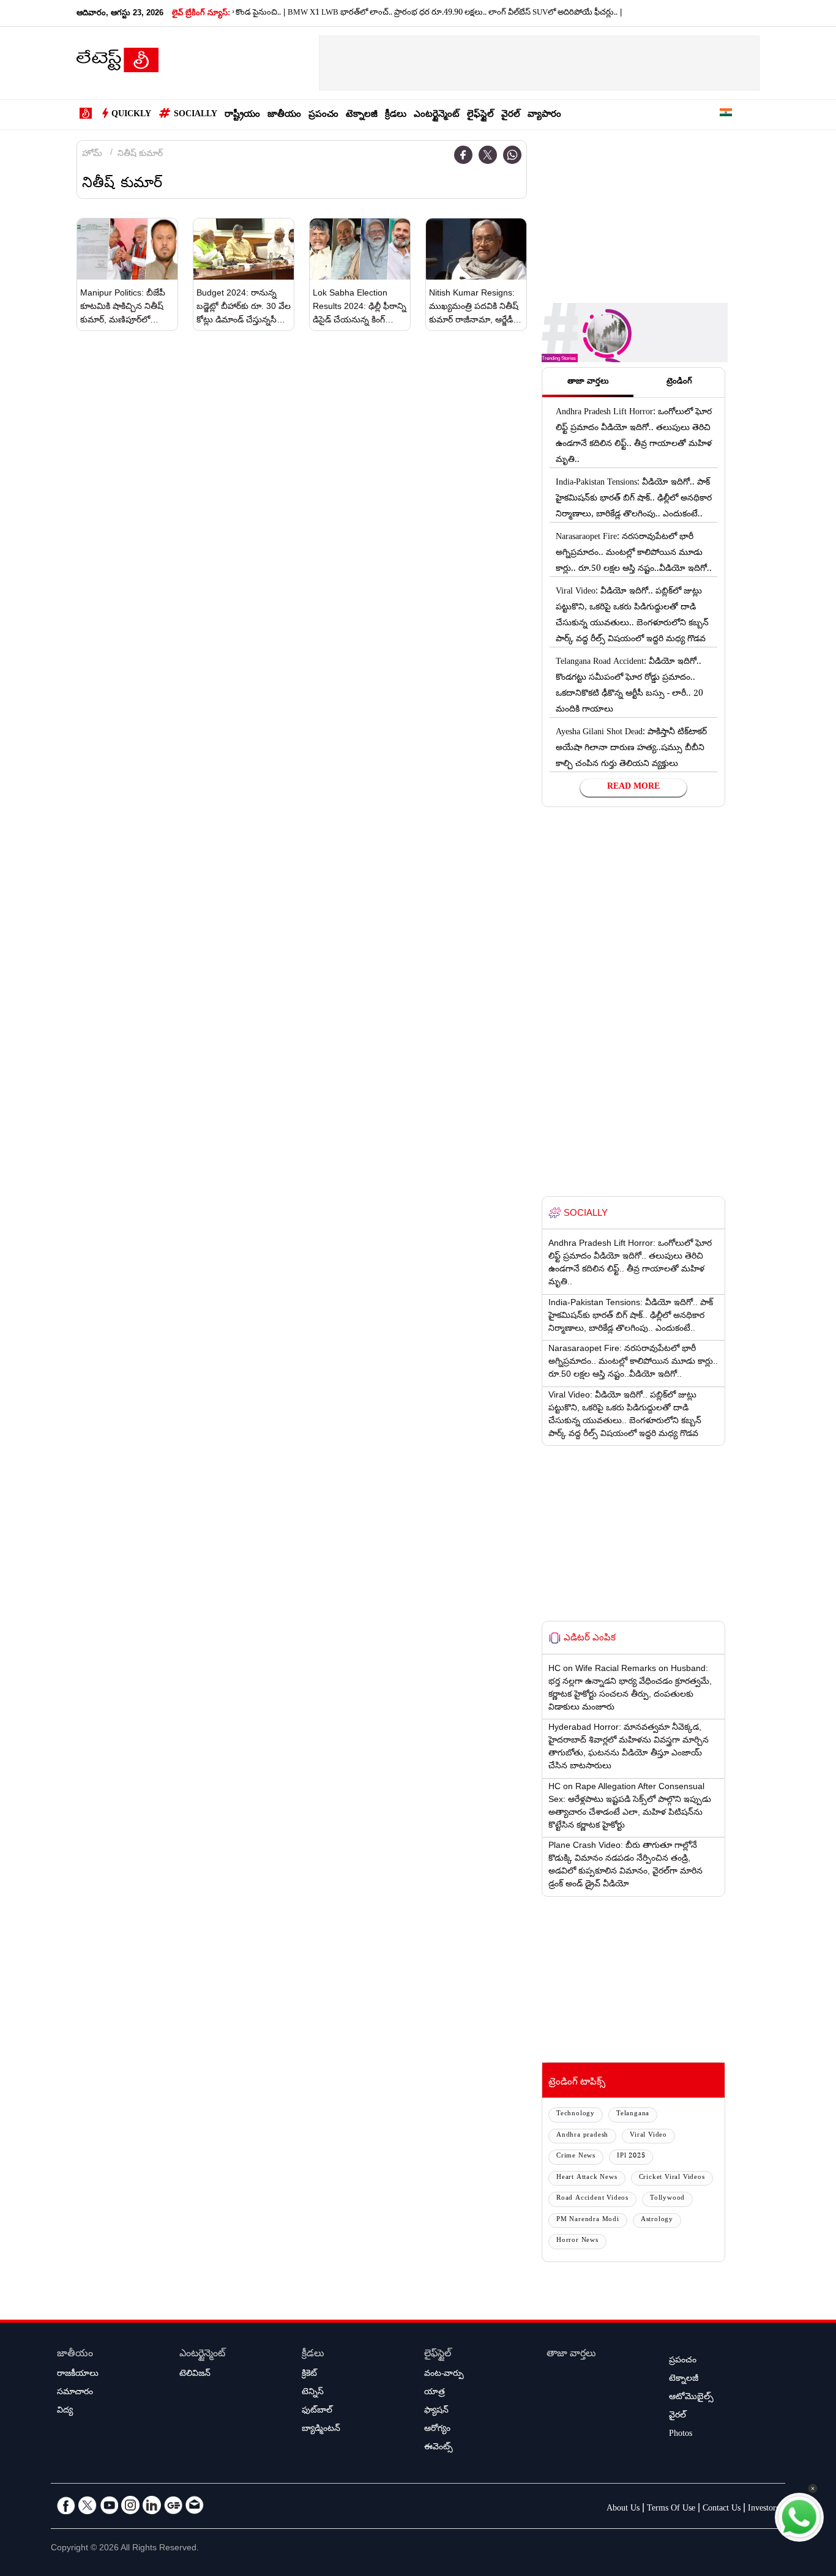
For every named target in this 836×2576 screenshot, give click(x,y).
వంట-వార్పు (444, 2375)
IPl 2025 (631, 2157)
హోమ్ (92, 155)
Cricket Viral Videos (672, 2178)
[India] (726, 115)
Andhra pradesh (582, 2136)
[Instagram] (130, 2505)
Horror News (577, 2241)
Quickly (131, 115)
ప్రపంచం (323, 115)
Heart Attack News (587, 2178)
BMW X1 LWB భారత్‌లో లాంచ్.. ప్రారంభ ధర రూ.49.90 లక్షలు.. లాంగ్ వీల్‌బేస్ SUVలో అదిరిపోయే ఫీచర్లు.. (420, 13)
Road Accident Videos (592, 2199)
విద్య (65, 2411)
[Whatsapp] (512, 155)
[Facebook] (463, 155)
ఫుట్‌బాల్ (317, 2411)
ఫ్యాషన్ (436, 2411)
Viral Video (648, 2136)
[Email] (195, 2505)
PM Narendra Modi (588, 2220)
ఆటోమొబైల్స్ (691, 2398)
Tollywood (667, 2199)
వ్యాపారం (544, 115)
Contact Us (722, 2509)
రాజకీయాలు (78, 2375)
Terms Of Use (671, 2509)
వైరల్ (511, 115)
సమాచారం (75, 2393)
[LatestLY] (118, 64)
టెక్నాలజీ (362, 115)
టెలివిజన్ (195, 2375)
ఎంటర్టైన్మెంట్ (437, 115)
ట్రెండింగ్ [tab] (679, 382)
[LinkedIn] (152, 2505)
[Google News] (173, 2505)
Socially (196, 115)
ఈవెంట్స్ (439, 2448)
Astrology (657, 2220)
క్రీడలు (396, 115)
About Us (623, 2509)
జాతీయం (284, 115)
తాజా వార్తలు (571, 2355)
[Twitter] (488, 155)
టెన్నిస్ (313, 2393)
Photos (681, 2435)
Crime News (576, 2157)
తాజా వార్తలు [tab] (588, 382)
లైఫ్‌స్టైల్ (480, 115)
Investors (763, 2509)
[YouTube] (109, 2505)
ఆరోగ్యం (437, 2430)
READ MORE (633, 787)
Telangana (633, 2114)
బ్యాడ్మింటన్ (321, 2430)
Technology (576, 2114)
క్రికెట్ (309, 2375)
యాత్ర (435, 2393)
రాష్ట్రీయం (242, 115)
